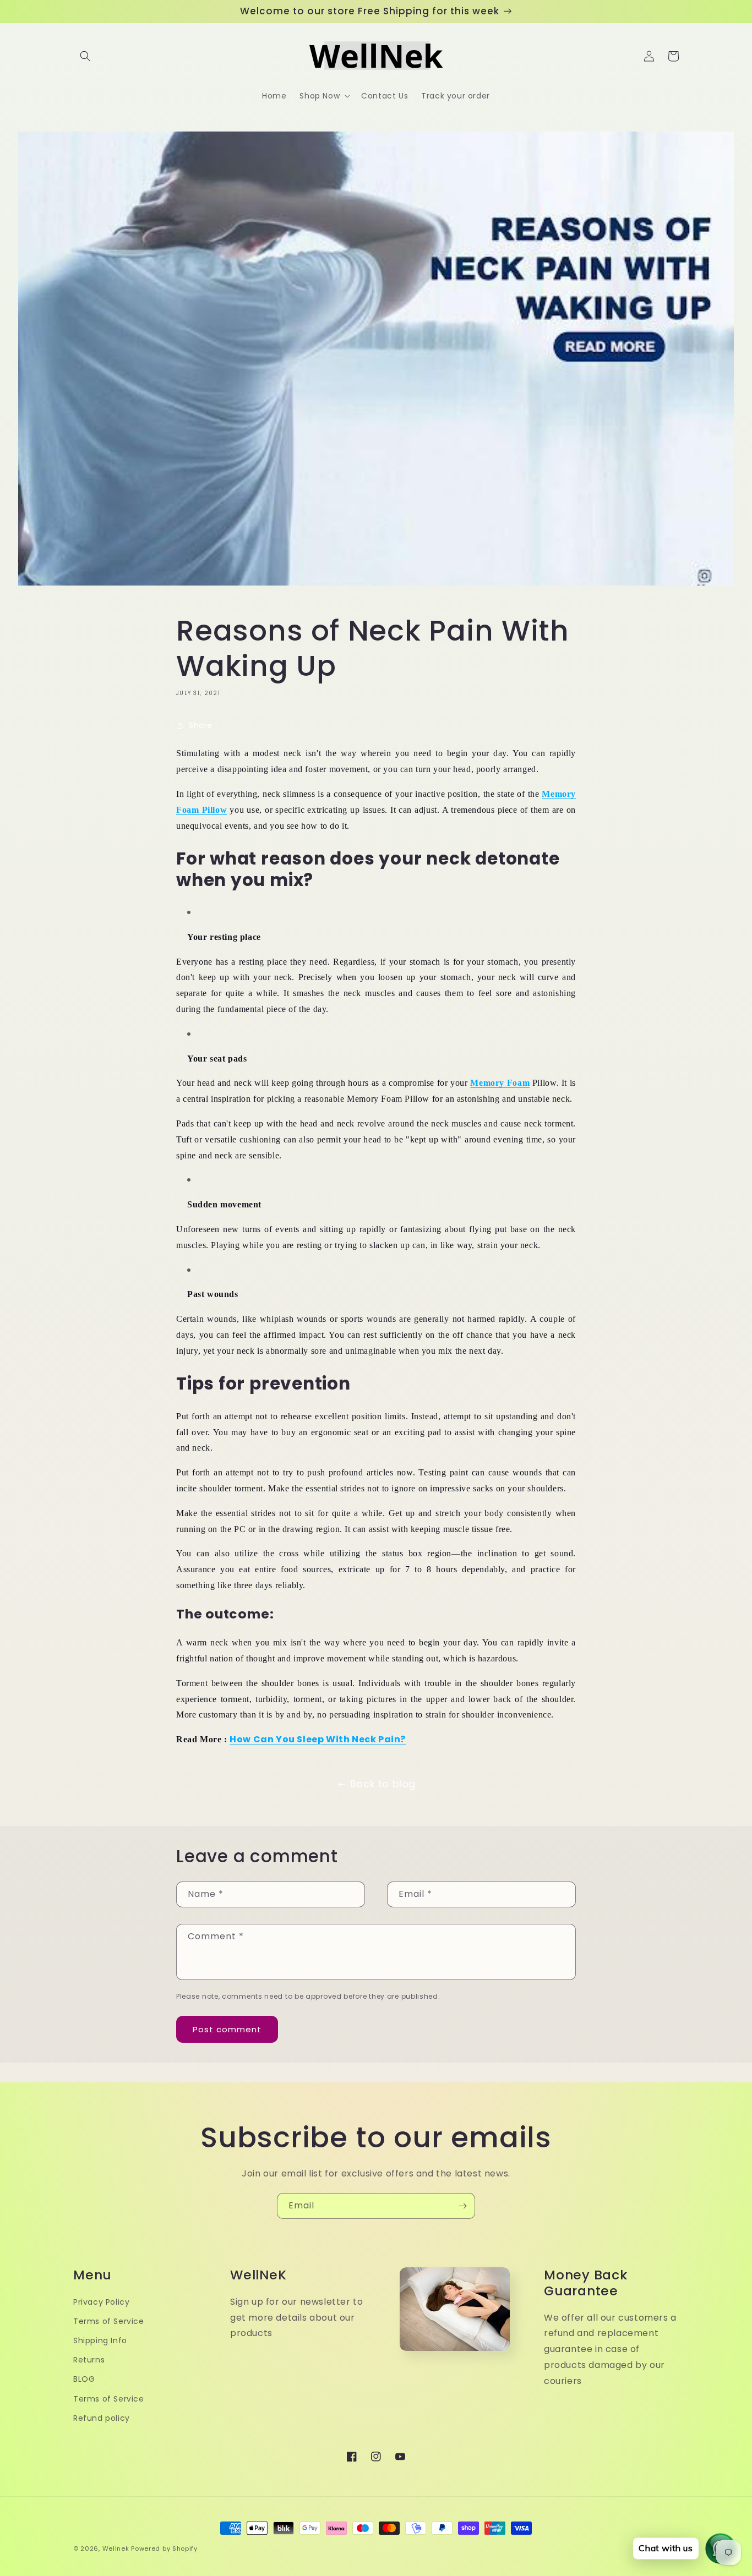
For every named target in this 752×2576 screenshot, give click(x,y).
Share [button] (201, 725)
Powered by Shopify (164, 2548)
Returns (89, 2360)
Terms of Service (109, 2321)
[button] (85, 56)
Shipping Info (100, 2340)
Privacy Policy (101, 2302)
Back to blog (383, 1784)
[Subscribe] (462, 2206)
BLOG (84, 2379)
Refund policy (102, 2418)
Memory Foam (500, 1083)
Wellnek (116, 2548)
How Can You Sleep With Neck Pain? (318, 1739)
